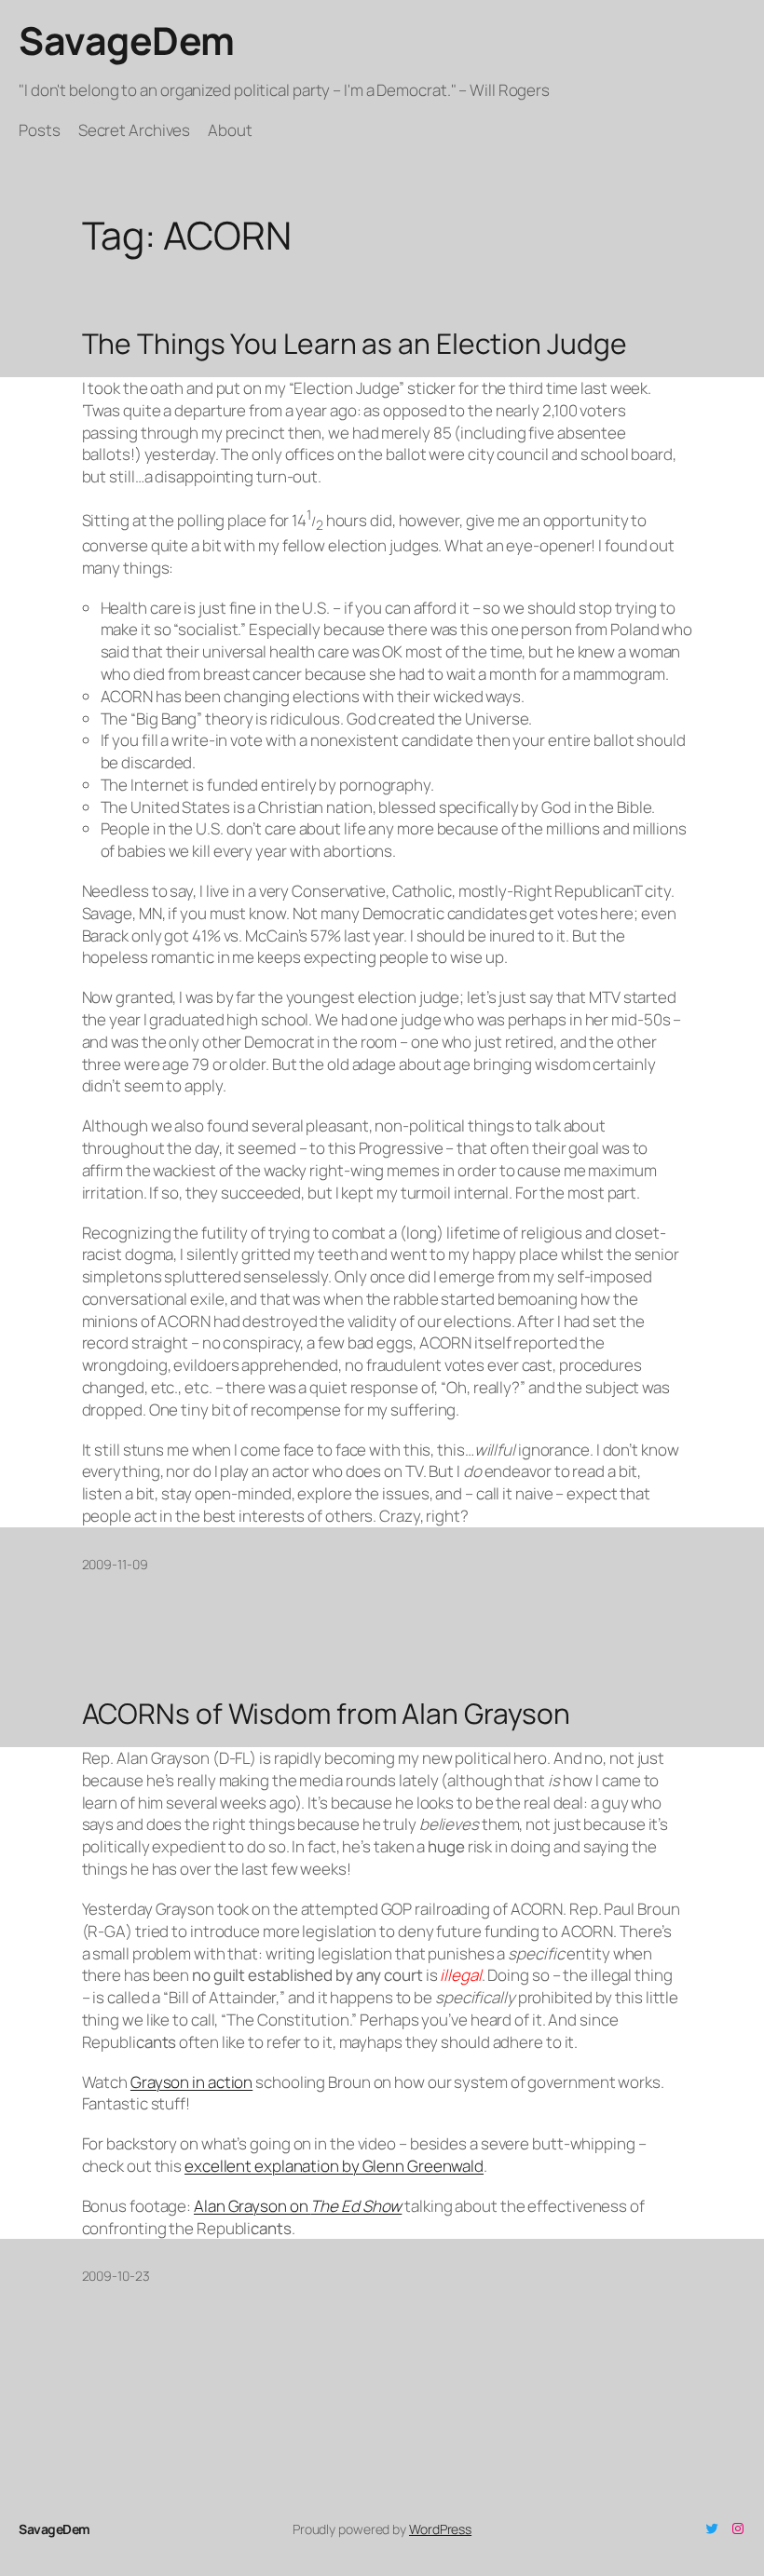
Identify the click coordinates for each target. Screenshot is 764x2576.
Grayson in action (191, 2082)
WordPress (440, 2529)
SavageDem (127, 40)
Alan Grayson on (298, 2206)
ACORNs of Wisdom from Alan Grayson (327, 1714)
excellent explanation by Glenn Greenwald (334, 2166)
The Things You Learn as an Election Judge (355, 344)
